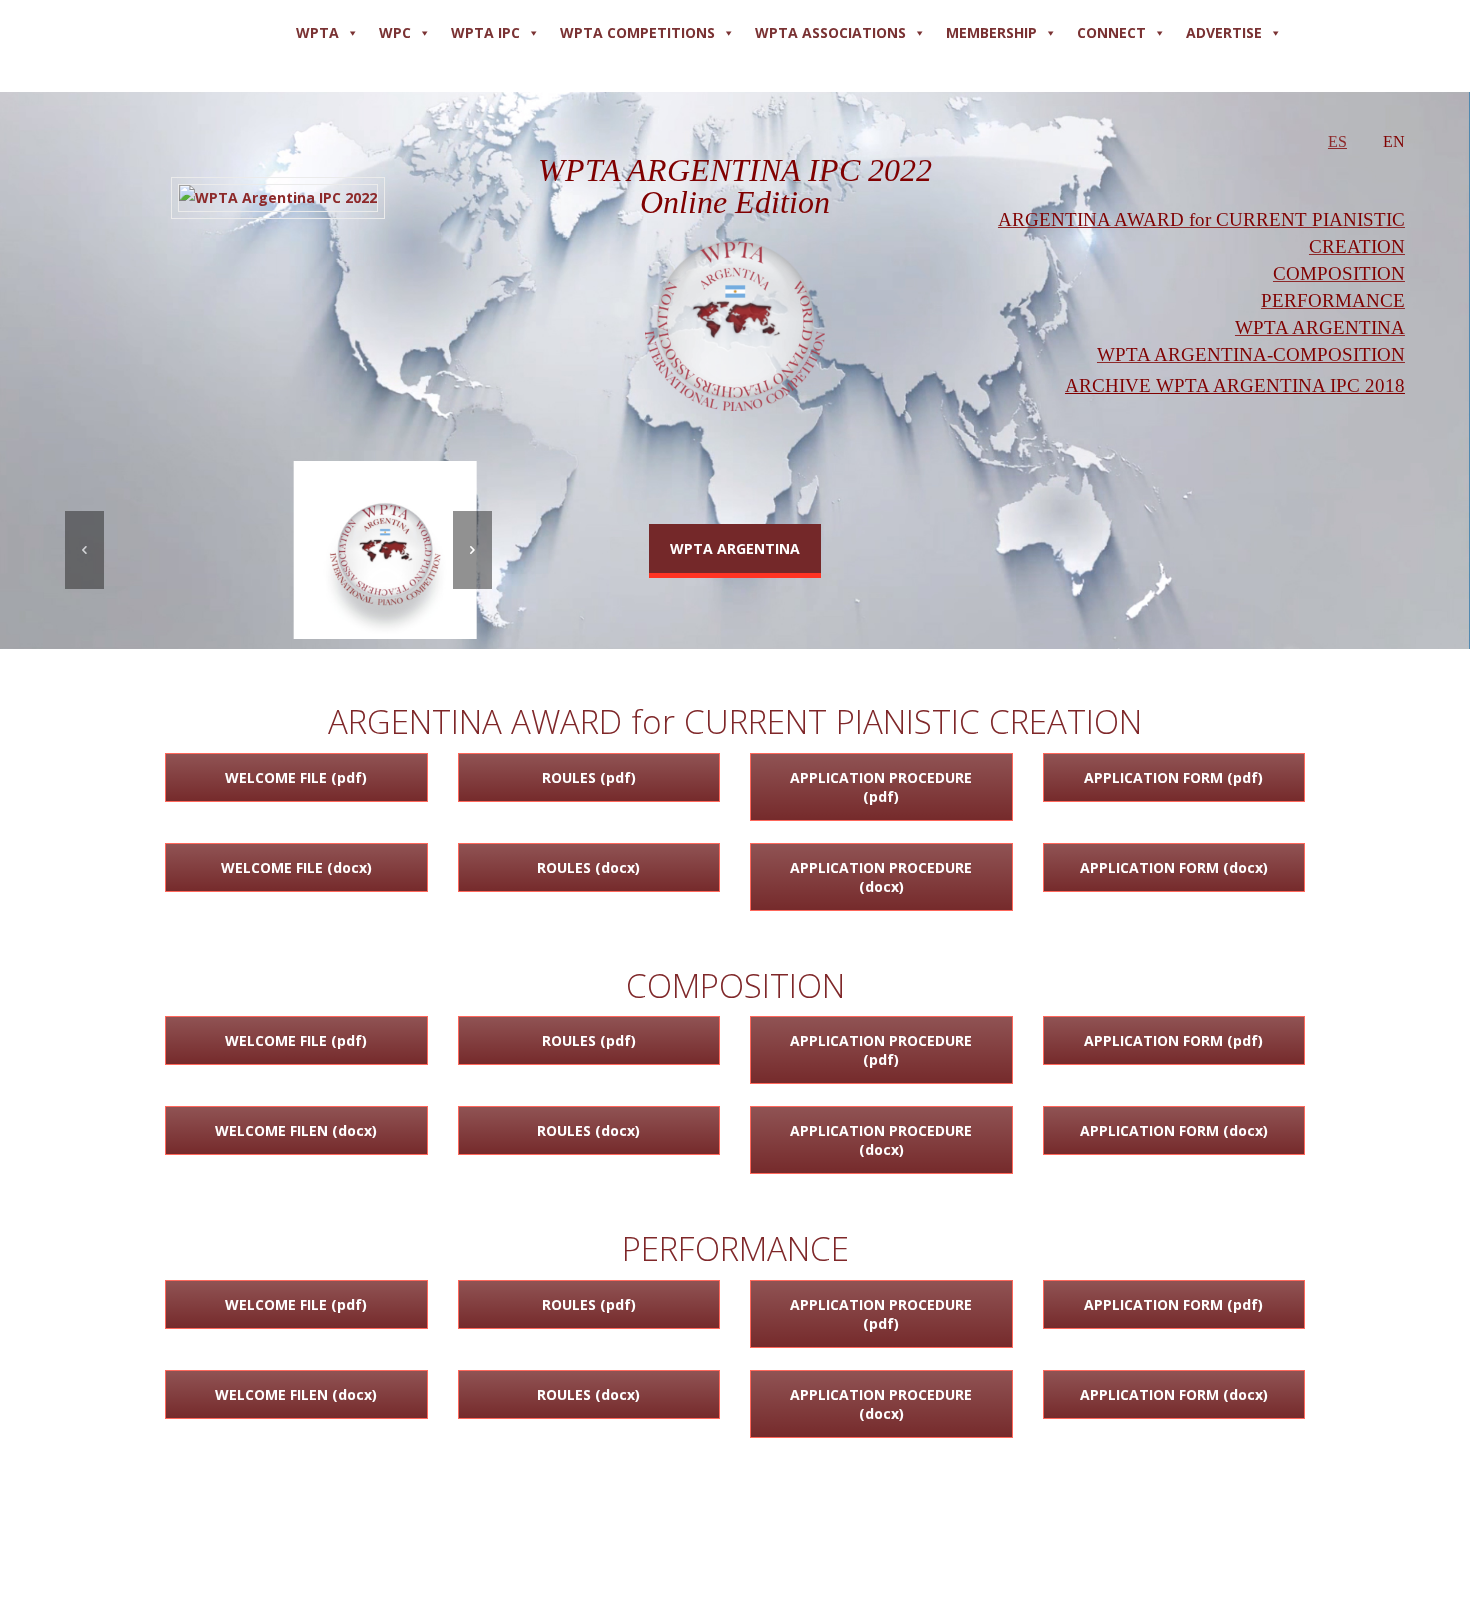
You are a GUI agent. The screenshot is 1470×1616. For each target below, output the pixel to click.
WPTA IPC (485, 32)
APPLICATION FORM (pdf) (1173, 777)
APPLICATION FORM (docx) (1174, 867)
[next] (472, 550)
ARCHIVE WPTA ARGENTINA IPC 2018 (1235, 385)
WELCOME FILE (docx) (296, 867)
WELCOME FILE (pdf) (296, 777)
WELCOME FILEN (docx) (296, 1130)
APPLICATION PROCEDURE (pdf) (881, 787)
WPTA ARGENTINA (735, 548)
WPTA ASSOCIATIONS (830, 32)
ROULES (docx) (588, 867)
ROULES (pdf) (589, 777)
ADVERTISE (1224, 32)
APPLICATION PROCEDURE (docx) (881, 877)
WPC (395, 32)
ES (1337, 141)
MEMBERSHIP (991, 32)
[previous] (84, 550)
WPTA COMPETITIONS (637, 32)
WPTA (317, 32)
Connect (1111, 32)
